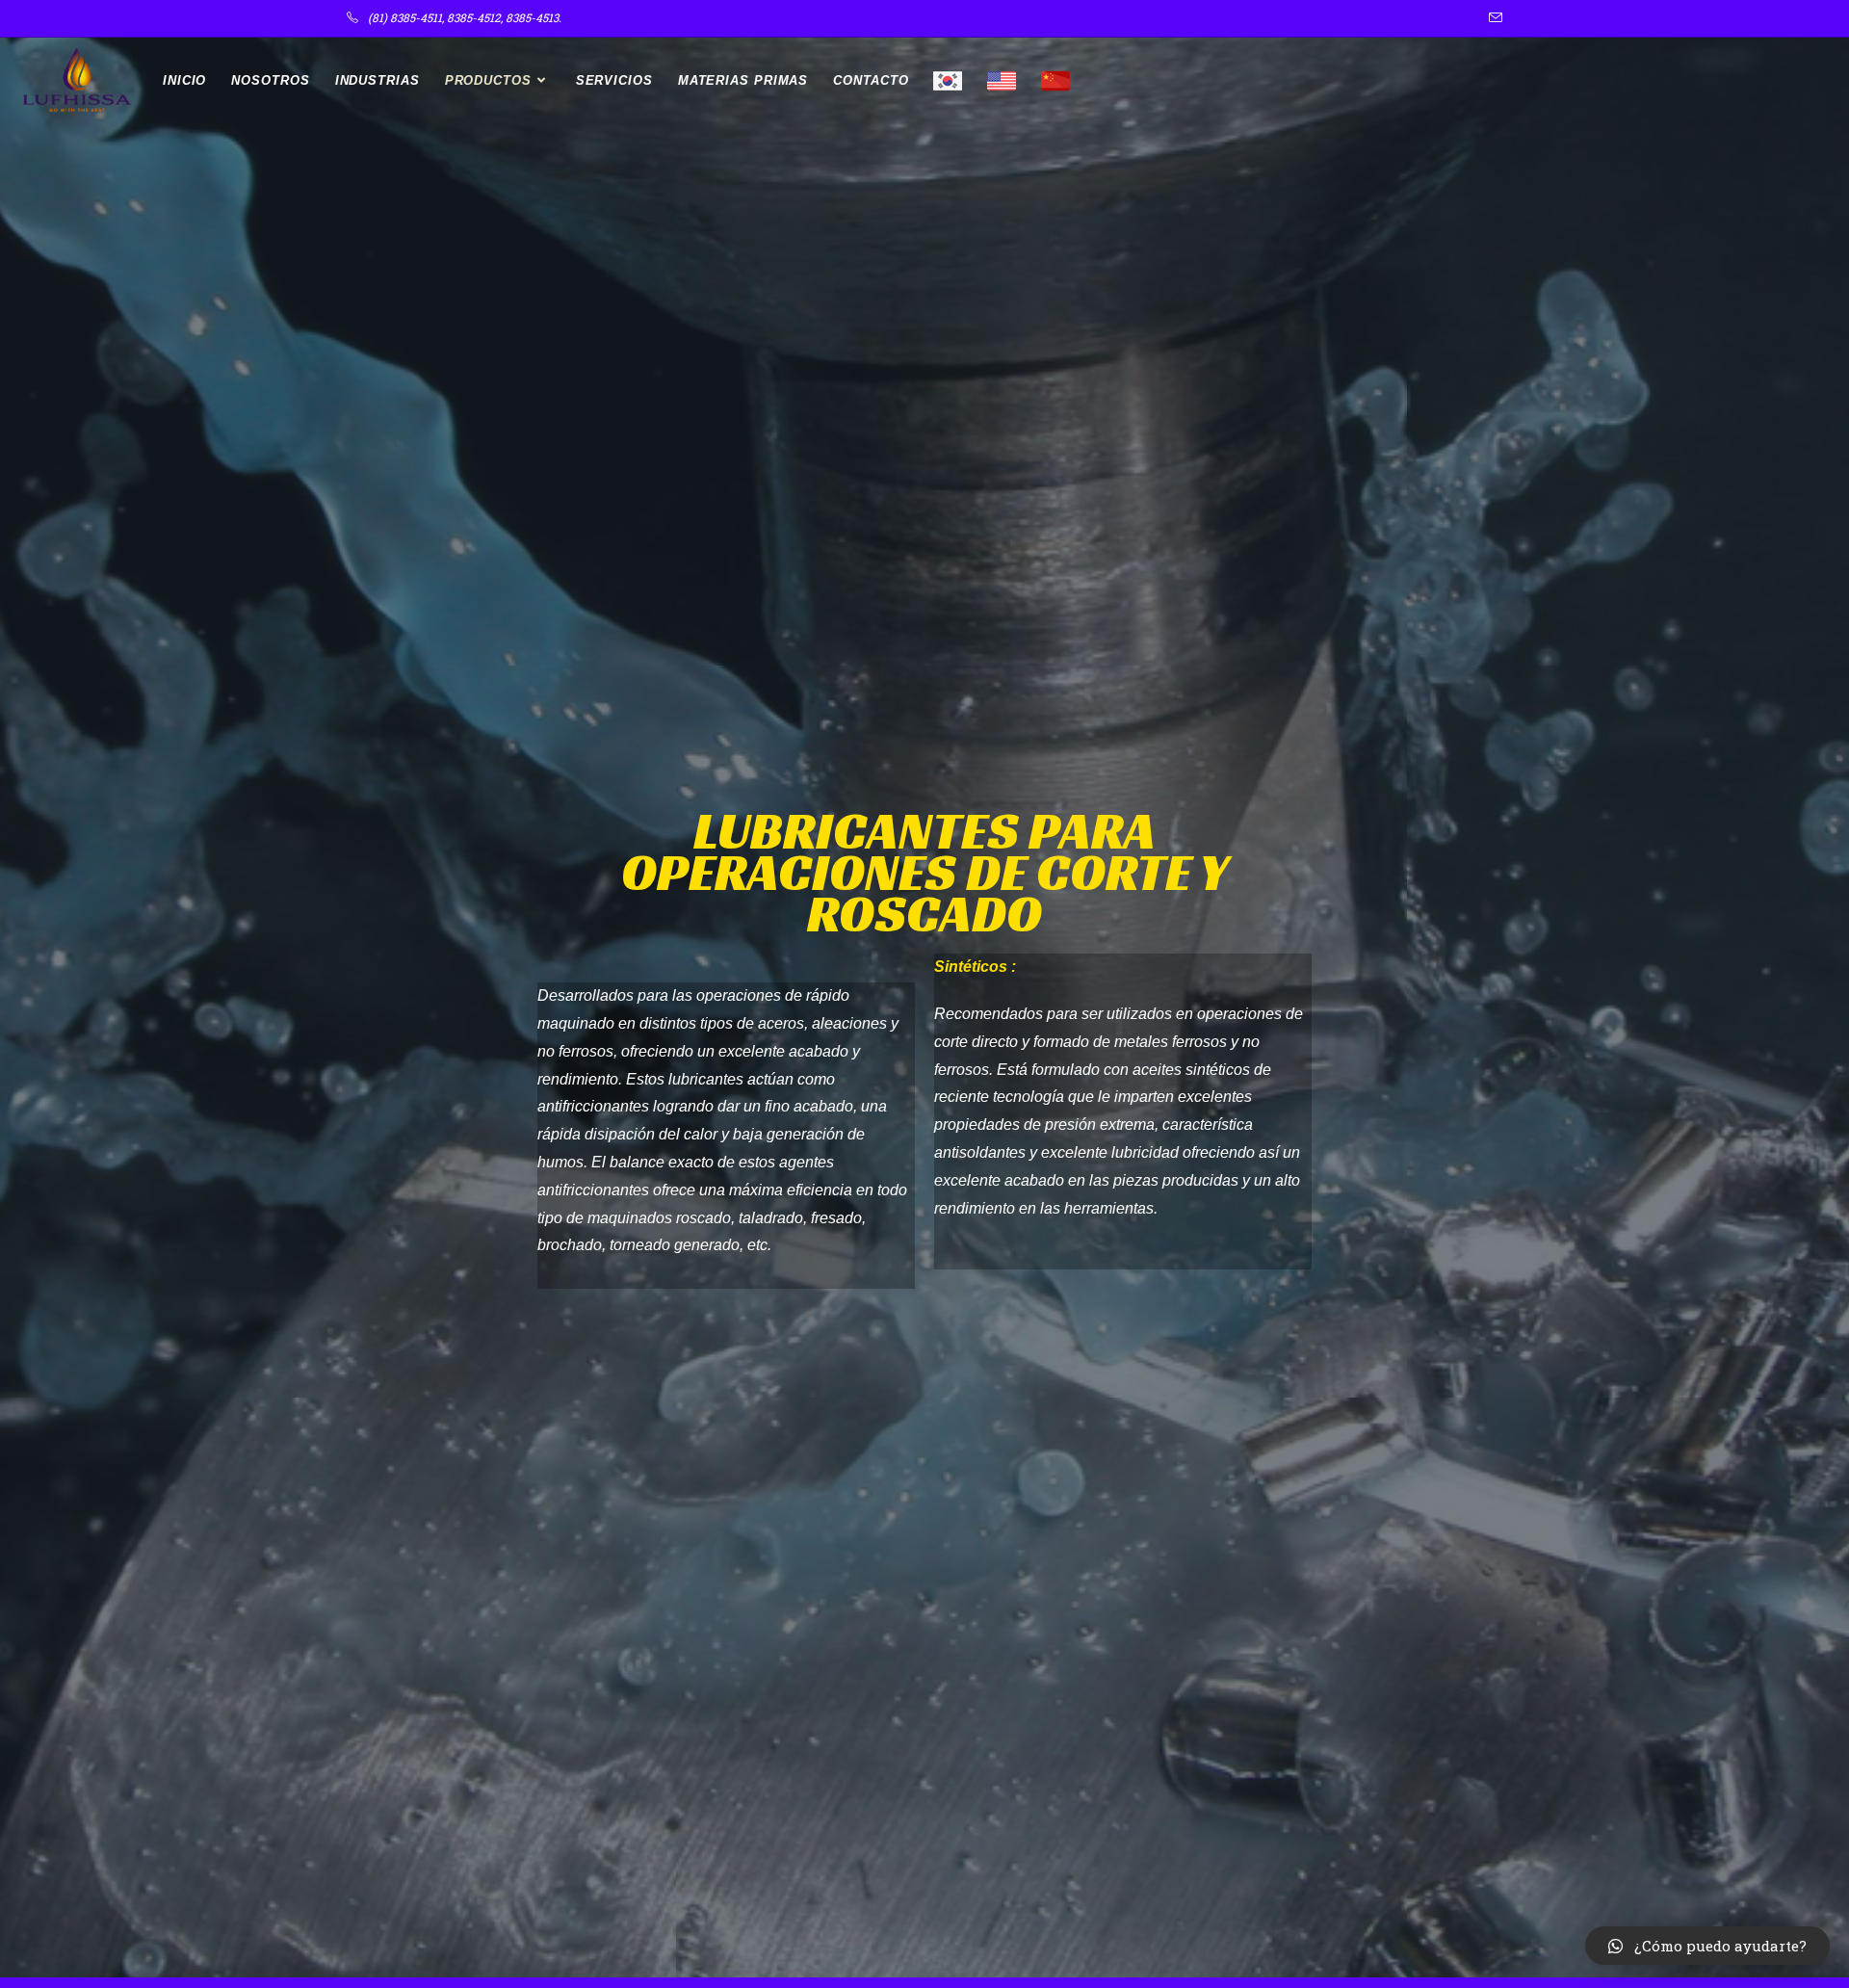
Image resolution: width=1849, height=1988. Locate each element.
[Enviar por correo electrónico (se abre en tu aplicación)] (1493, 18)
